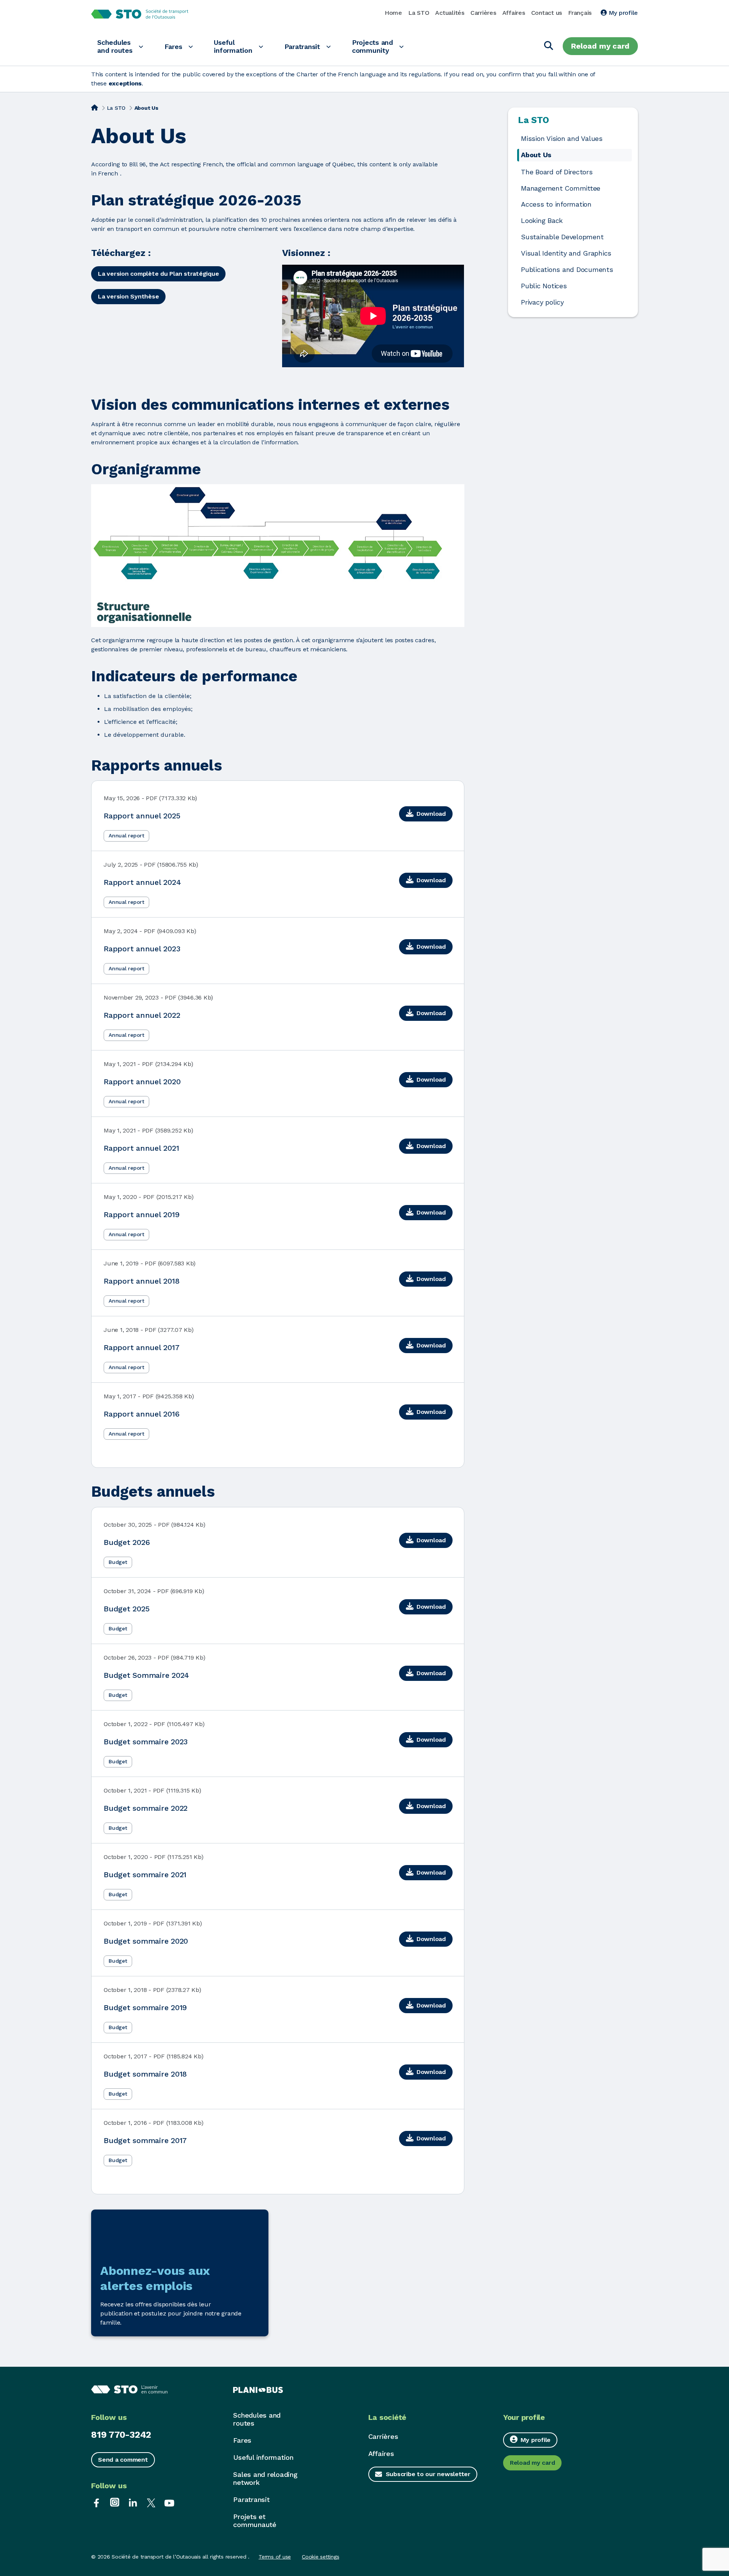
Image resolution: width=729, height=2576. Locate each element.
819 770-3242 (121, 2435)
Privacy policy (542, 302)
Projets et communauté (255, 2521)
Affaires (514, 13)
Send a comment (123, 2460)
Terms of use (275, 2557)
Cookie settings (320, 2557)
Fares (173, 47)
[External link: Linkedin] (133, 2502)
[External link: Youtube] (169, 2502)
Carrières (483, 13)
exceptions (125, 83)
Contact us (547, 13)
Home (393, 13)
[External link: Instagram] (115, 2502)
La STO (419, 13)
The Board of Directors (557, 172)
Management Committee (561, 188)
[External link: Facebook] (96, 2502)
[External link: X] (151, 2502)
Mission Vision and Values (562, 139)
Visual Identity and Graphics (566, 253)
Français (580, 13)
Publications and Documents (567, 270)
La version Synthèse (128, 296)
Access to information (556, 204)
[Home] (95, 107)
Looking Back (542, 221)
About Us (536, 155)
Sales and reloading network (265, 2478)
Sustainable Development (562, 237)
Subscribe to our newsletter (428, 2474)
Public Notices (544, 286)
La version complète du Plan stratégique (158, 274)
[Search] (549, 46)
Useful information (233, 46)
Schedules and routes (115, 46)
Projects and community (372, 46)
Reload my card (600, 46)
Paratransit (302, 47)
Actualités (450, 13)
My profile (622, 13)
